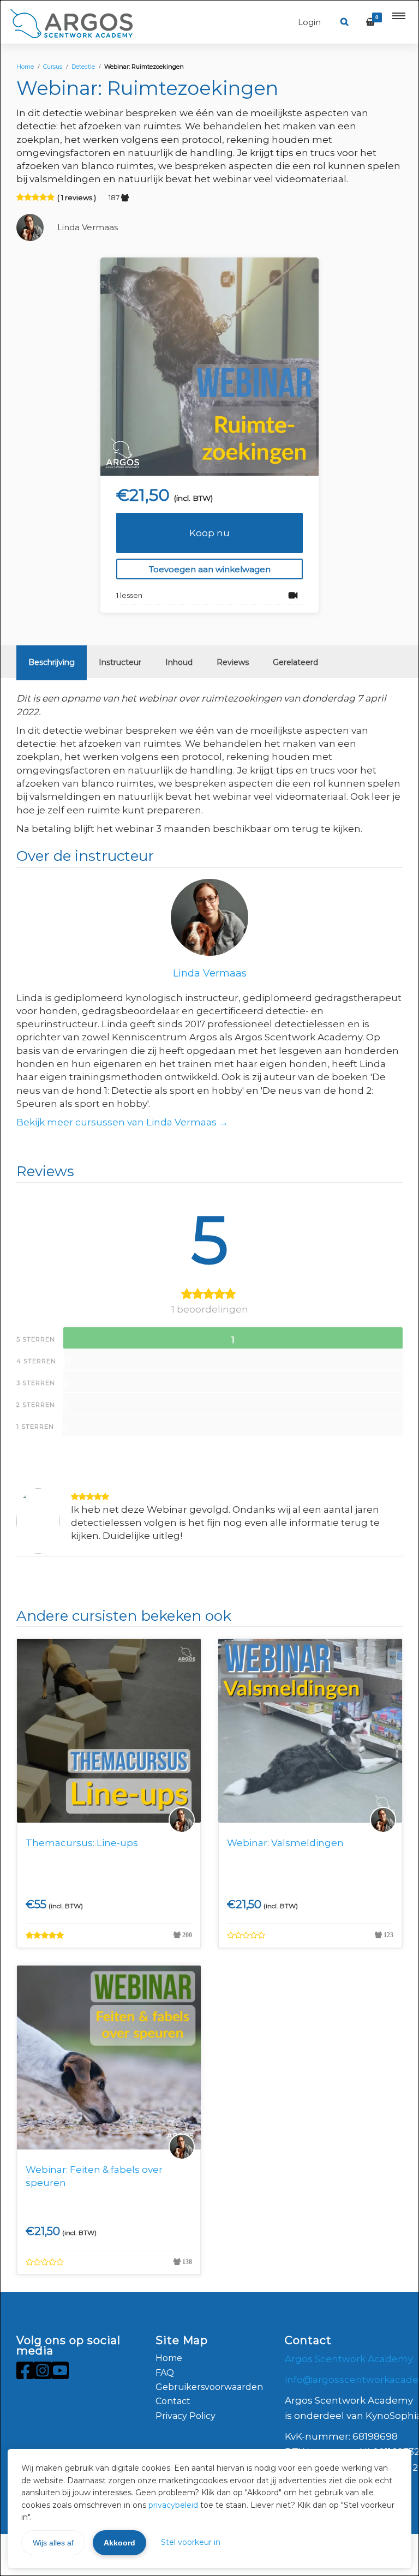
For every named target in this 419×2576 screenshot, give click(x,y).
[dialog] (209, 1288)
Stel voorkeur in (191, 2542)
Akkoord (119, 2543)
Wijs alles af (53, 2543)
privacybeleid (173, 2505)
